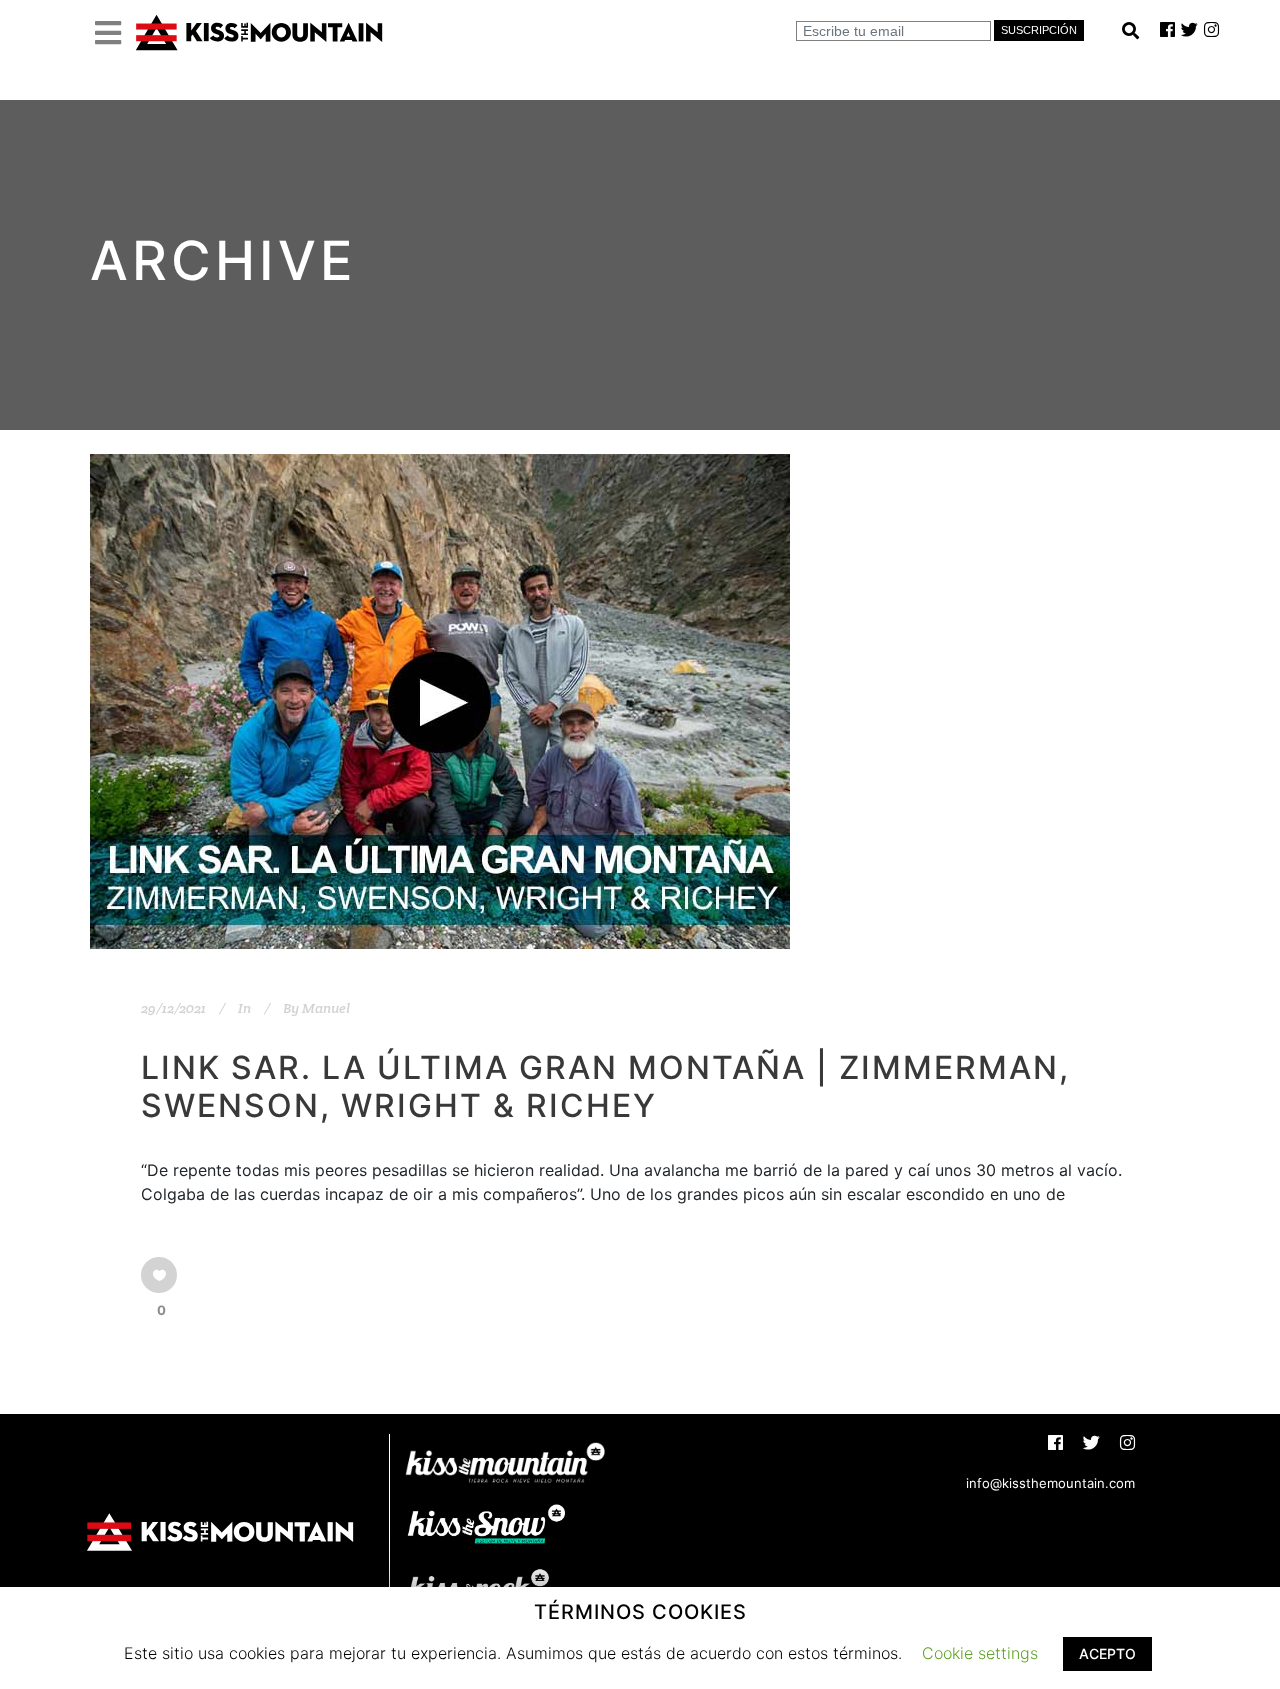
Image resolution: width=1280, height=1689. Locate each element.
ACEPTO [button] (1107, 1653)
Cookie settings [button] (980, 1653)
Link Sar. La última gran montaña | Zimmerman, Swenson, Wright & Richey (605, 1086)
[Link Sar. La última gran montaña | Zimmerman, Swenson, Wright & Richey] (440, 701)
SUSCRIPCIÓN (1039, 30)
